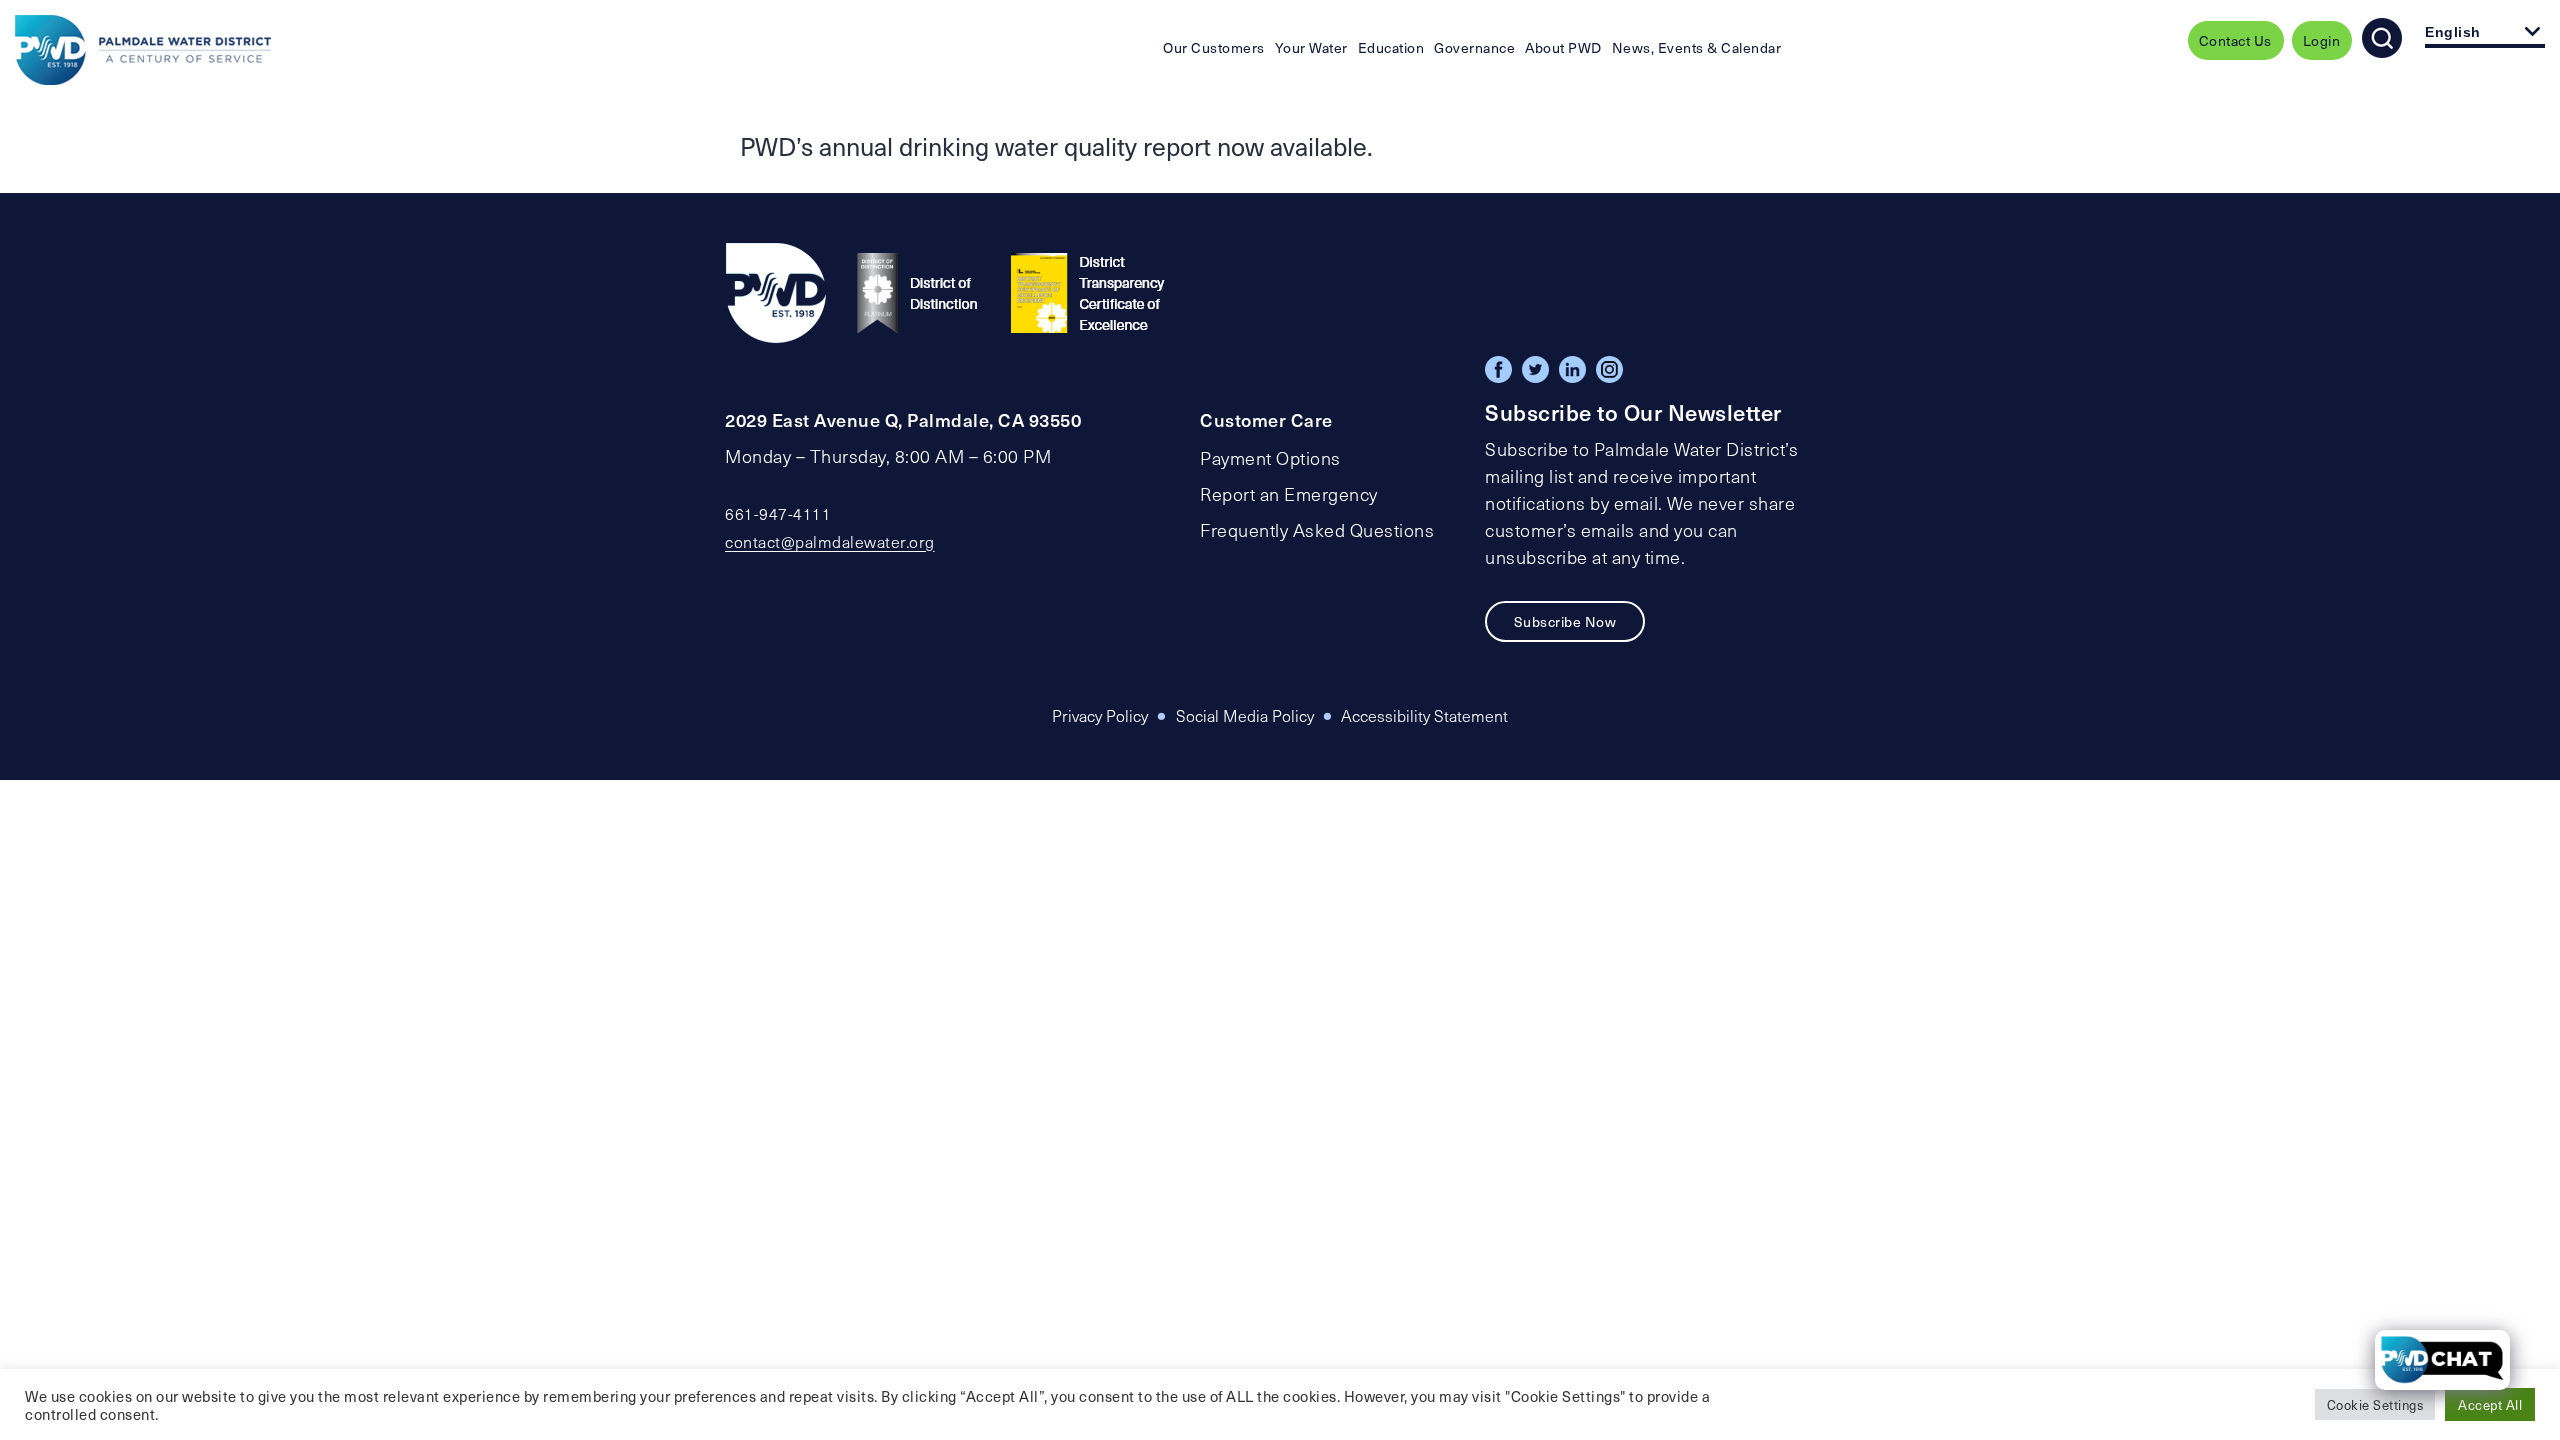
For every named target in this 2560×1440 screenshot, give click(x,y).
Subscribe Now (1565, 621)
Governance (1474, 47)
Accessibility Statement (1424, 715)
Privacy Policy (1100, 715)
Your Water (1311, 47)
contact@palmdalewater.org (830, 541)
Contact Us (2235, 40)
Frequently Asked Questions (1317, 530)
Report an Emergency (1289, 494)
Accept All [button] (2490, 1404)
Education (1391, 47)
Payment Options (1270, 458)
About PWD (1563, 47)
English (2453, 32)
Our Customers (1214, 47)
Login (2322, 40)
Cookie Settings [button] (2375, 1404)
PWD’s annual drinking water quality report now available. (1056, 146)
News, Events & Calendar (1697, 47)
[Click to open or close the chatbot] (2442, 1360)
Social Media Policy (1245, 715)
